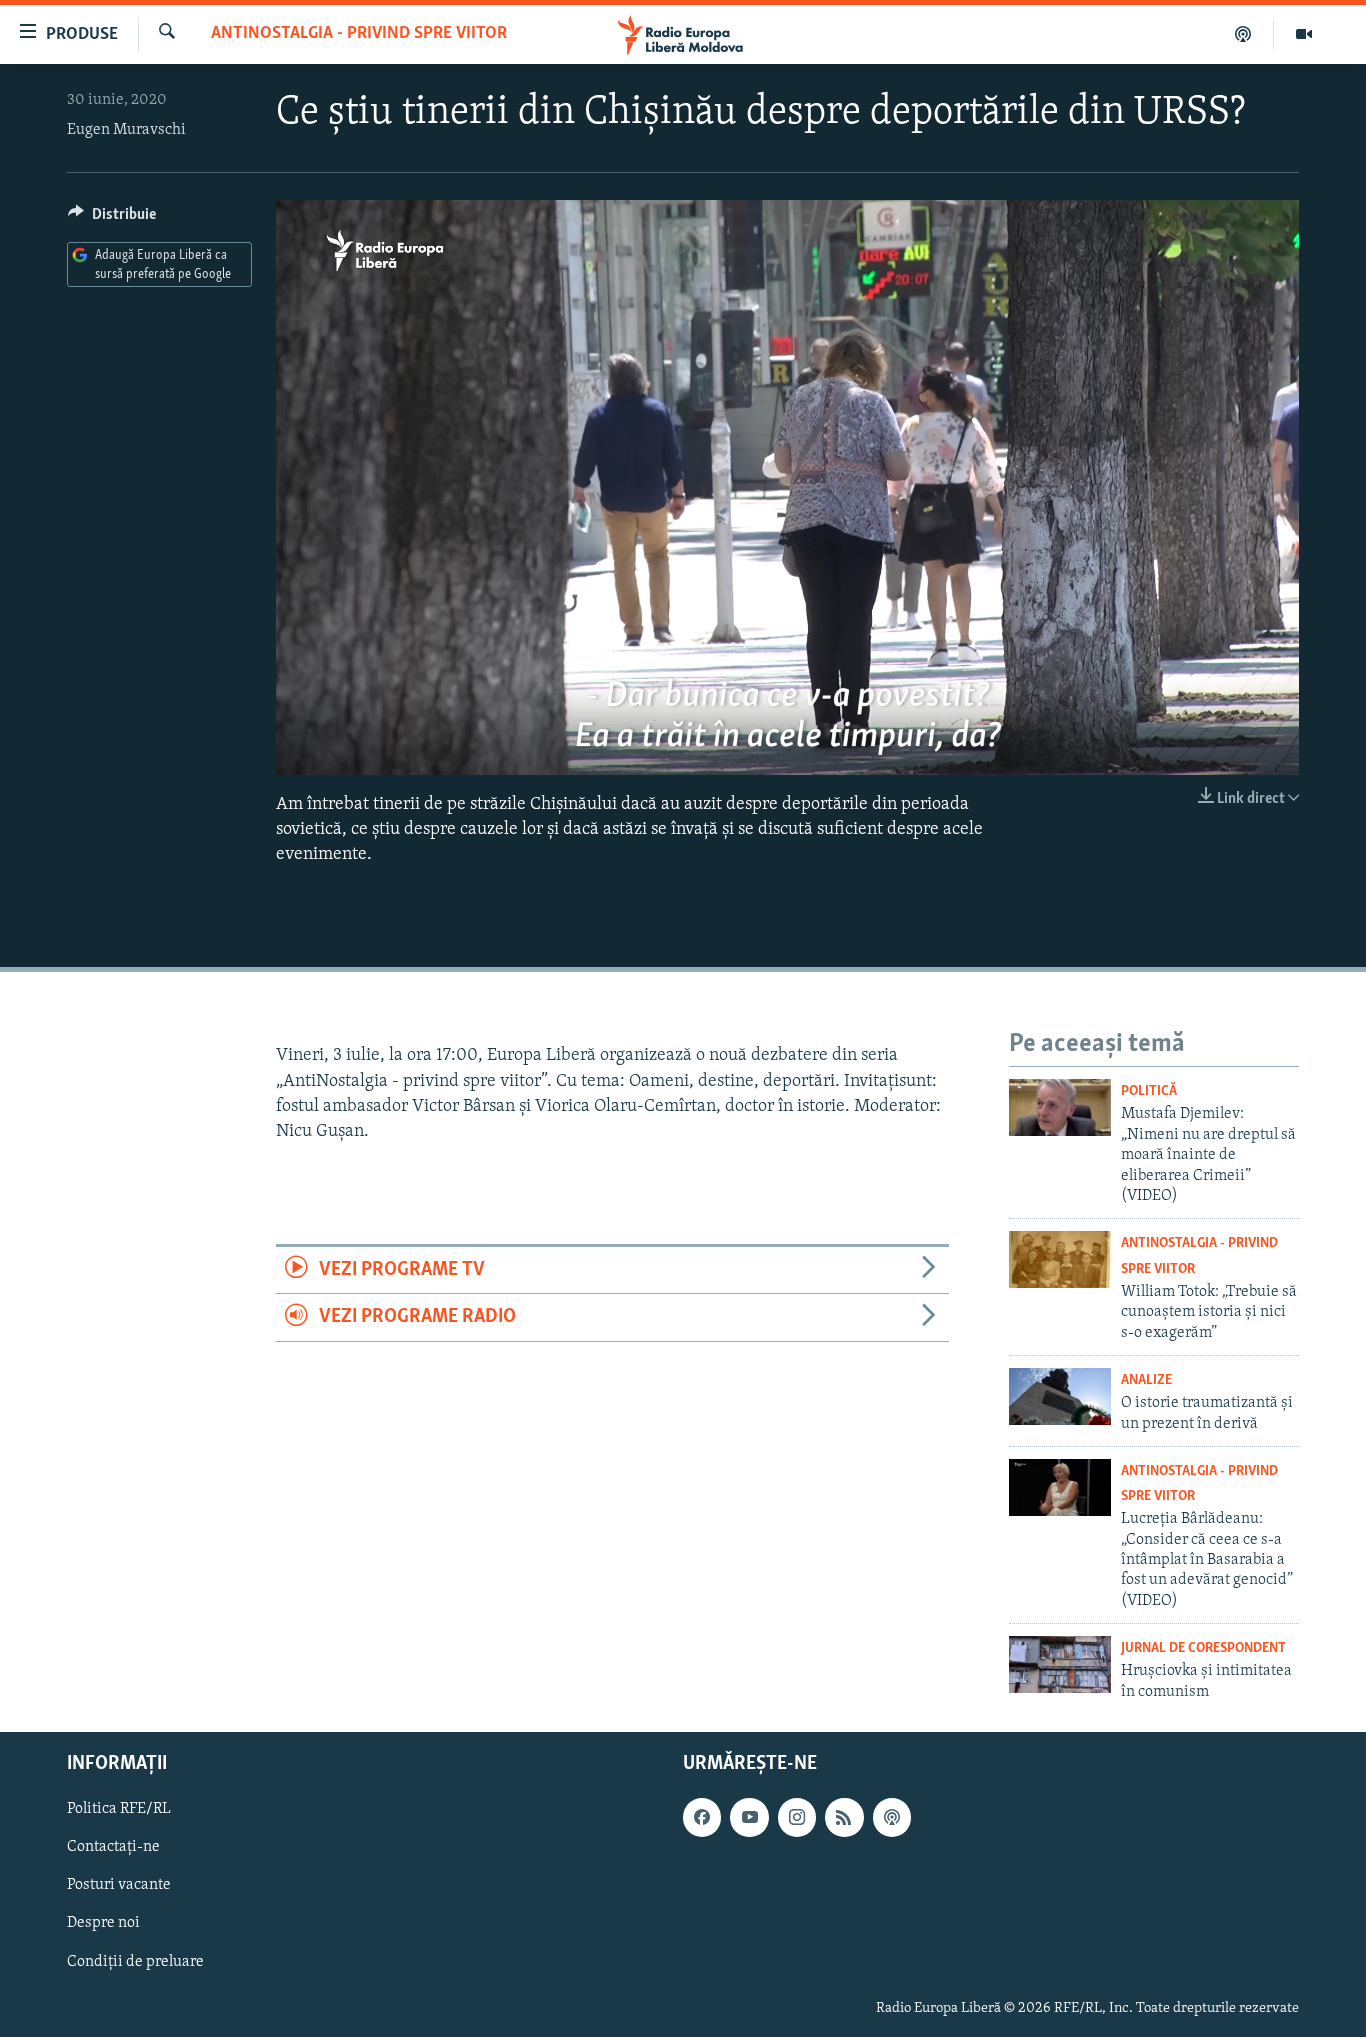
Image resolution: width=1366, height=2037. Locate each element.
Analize (1146, 1380)
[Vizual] (1304, 34)
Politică (1149, 1091)
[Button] (112, 219)
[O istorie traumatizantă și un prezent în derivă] (1060, 1396)
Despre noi (103, 1924)
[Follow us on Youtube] (749, 1818)
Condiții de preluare (135, 1962)
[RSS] (844, 1818)
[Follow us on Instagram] (797, 1818)
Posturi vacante (119, 1886)
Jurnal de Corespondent (1203, 1648)
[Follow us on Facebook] (702, 1818)
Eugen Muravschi (126, 130)
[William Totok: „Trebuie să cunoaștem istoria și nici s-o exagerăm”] (1060, 1259)
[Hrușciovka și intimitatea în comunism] (1060, 1664)
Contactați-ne (113, 1848)
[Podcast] (1243, 34)
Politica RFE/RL (119, 1810)
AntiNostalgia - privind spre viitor (359, 34)
